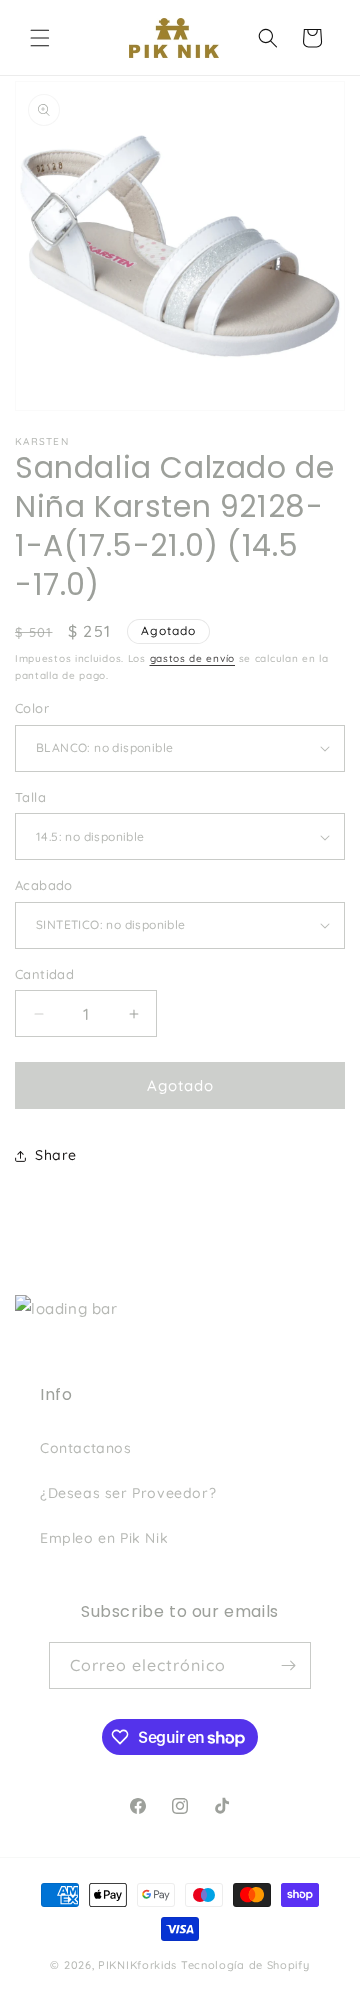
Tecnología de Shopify (245, 1965)
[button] (40, 38)
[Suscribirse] (288, 1665)
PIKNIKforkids (137, 1965)
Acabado (44, 885)
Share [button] (56, 1155)
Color (32, 708)
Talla (30, 797)
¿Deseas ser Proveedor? (128, 1493)
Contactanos (86, 1448)
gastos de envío (193, 658)
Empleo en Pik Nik (104, 1538)
